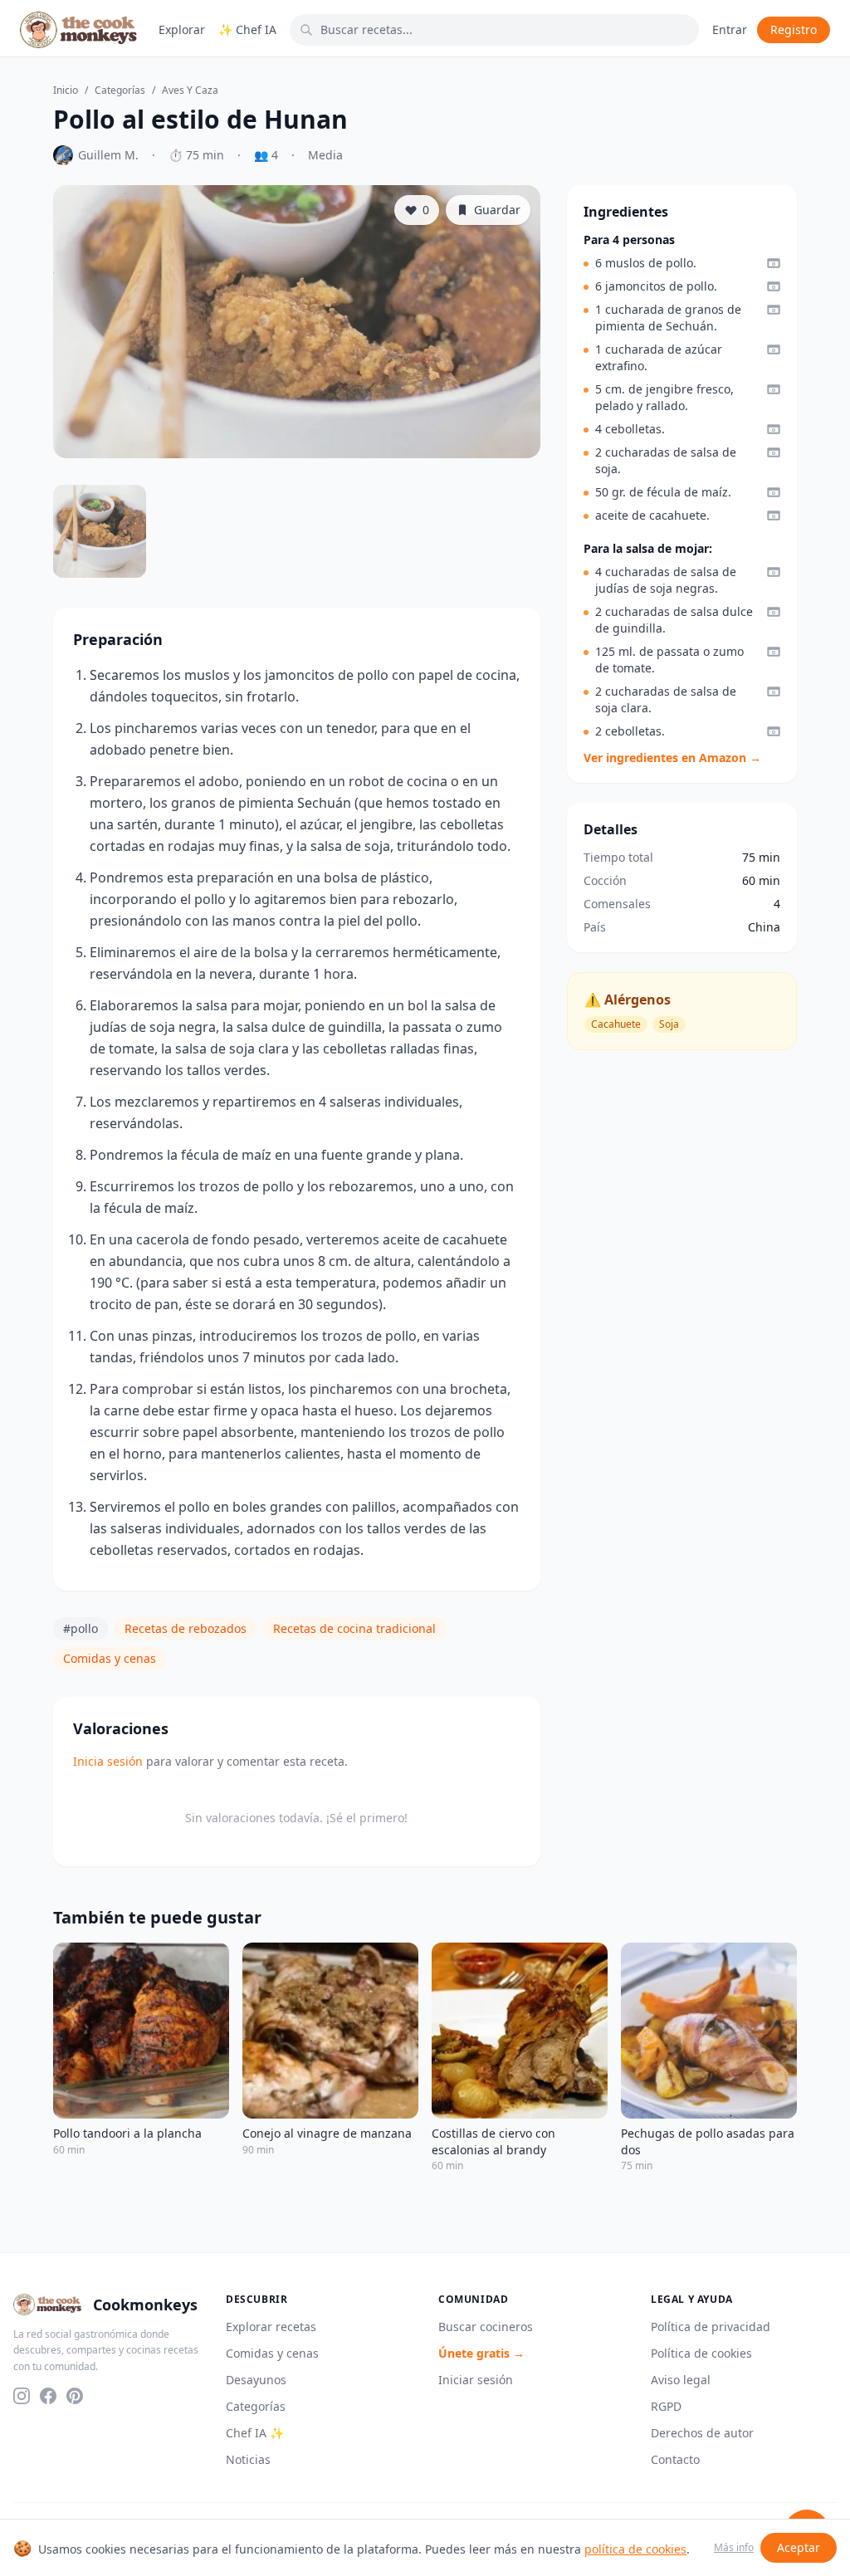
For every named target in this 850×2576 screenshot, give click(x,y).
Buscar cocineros (486, 2327)
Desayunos (256, 2380)
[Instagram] (22, 2396)
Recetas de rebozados (186, 1628)
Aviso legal (681, 2380)
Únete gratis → (481, 2353)
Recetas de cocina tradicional (354, 1628)
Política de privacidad (711, 2327)
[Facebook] (48, 2396)
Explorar (182, 29)
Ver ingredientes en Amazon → (672, 758)
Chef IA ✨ (255, 2433)
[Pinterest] (75, 2396)
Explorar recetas (271, 2327)
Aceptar (799, 2547)
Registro (794, 29)
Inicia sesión (108, 1761)
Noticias (248, 2459)
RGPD (666, 2406)
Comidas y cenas (110, 1658)
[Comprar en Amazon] (774, 263)
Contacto (675, 2459)
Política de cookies (701, 2353)
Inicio (66, 90)
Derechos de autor (702, 2433)
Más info (734, 2548)
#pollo (81, 1628)
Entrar (730, 29)
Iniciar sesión (476, 2380)
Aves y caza (190, 90)
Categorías (120, 90)
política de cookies (635, 2549)
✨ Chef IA (247, 29)
